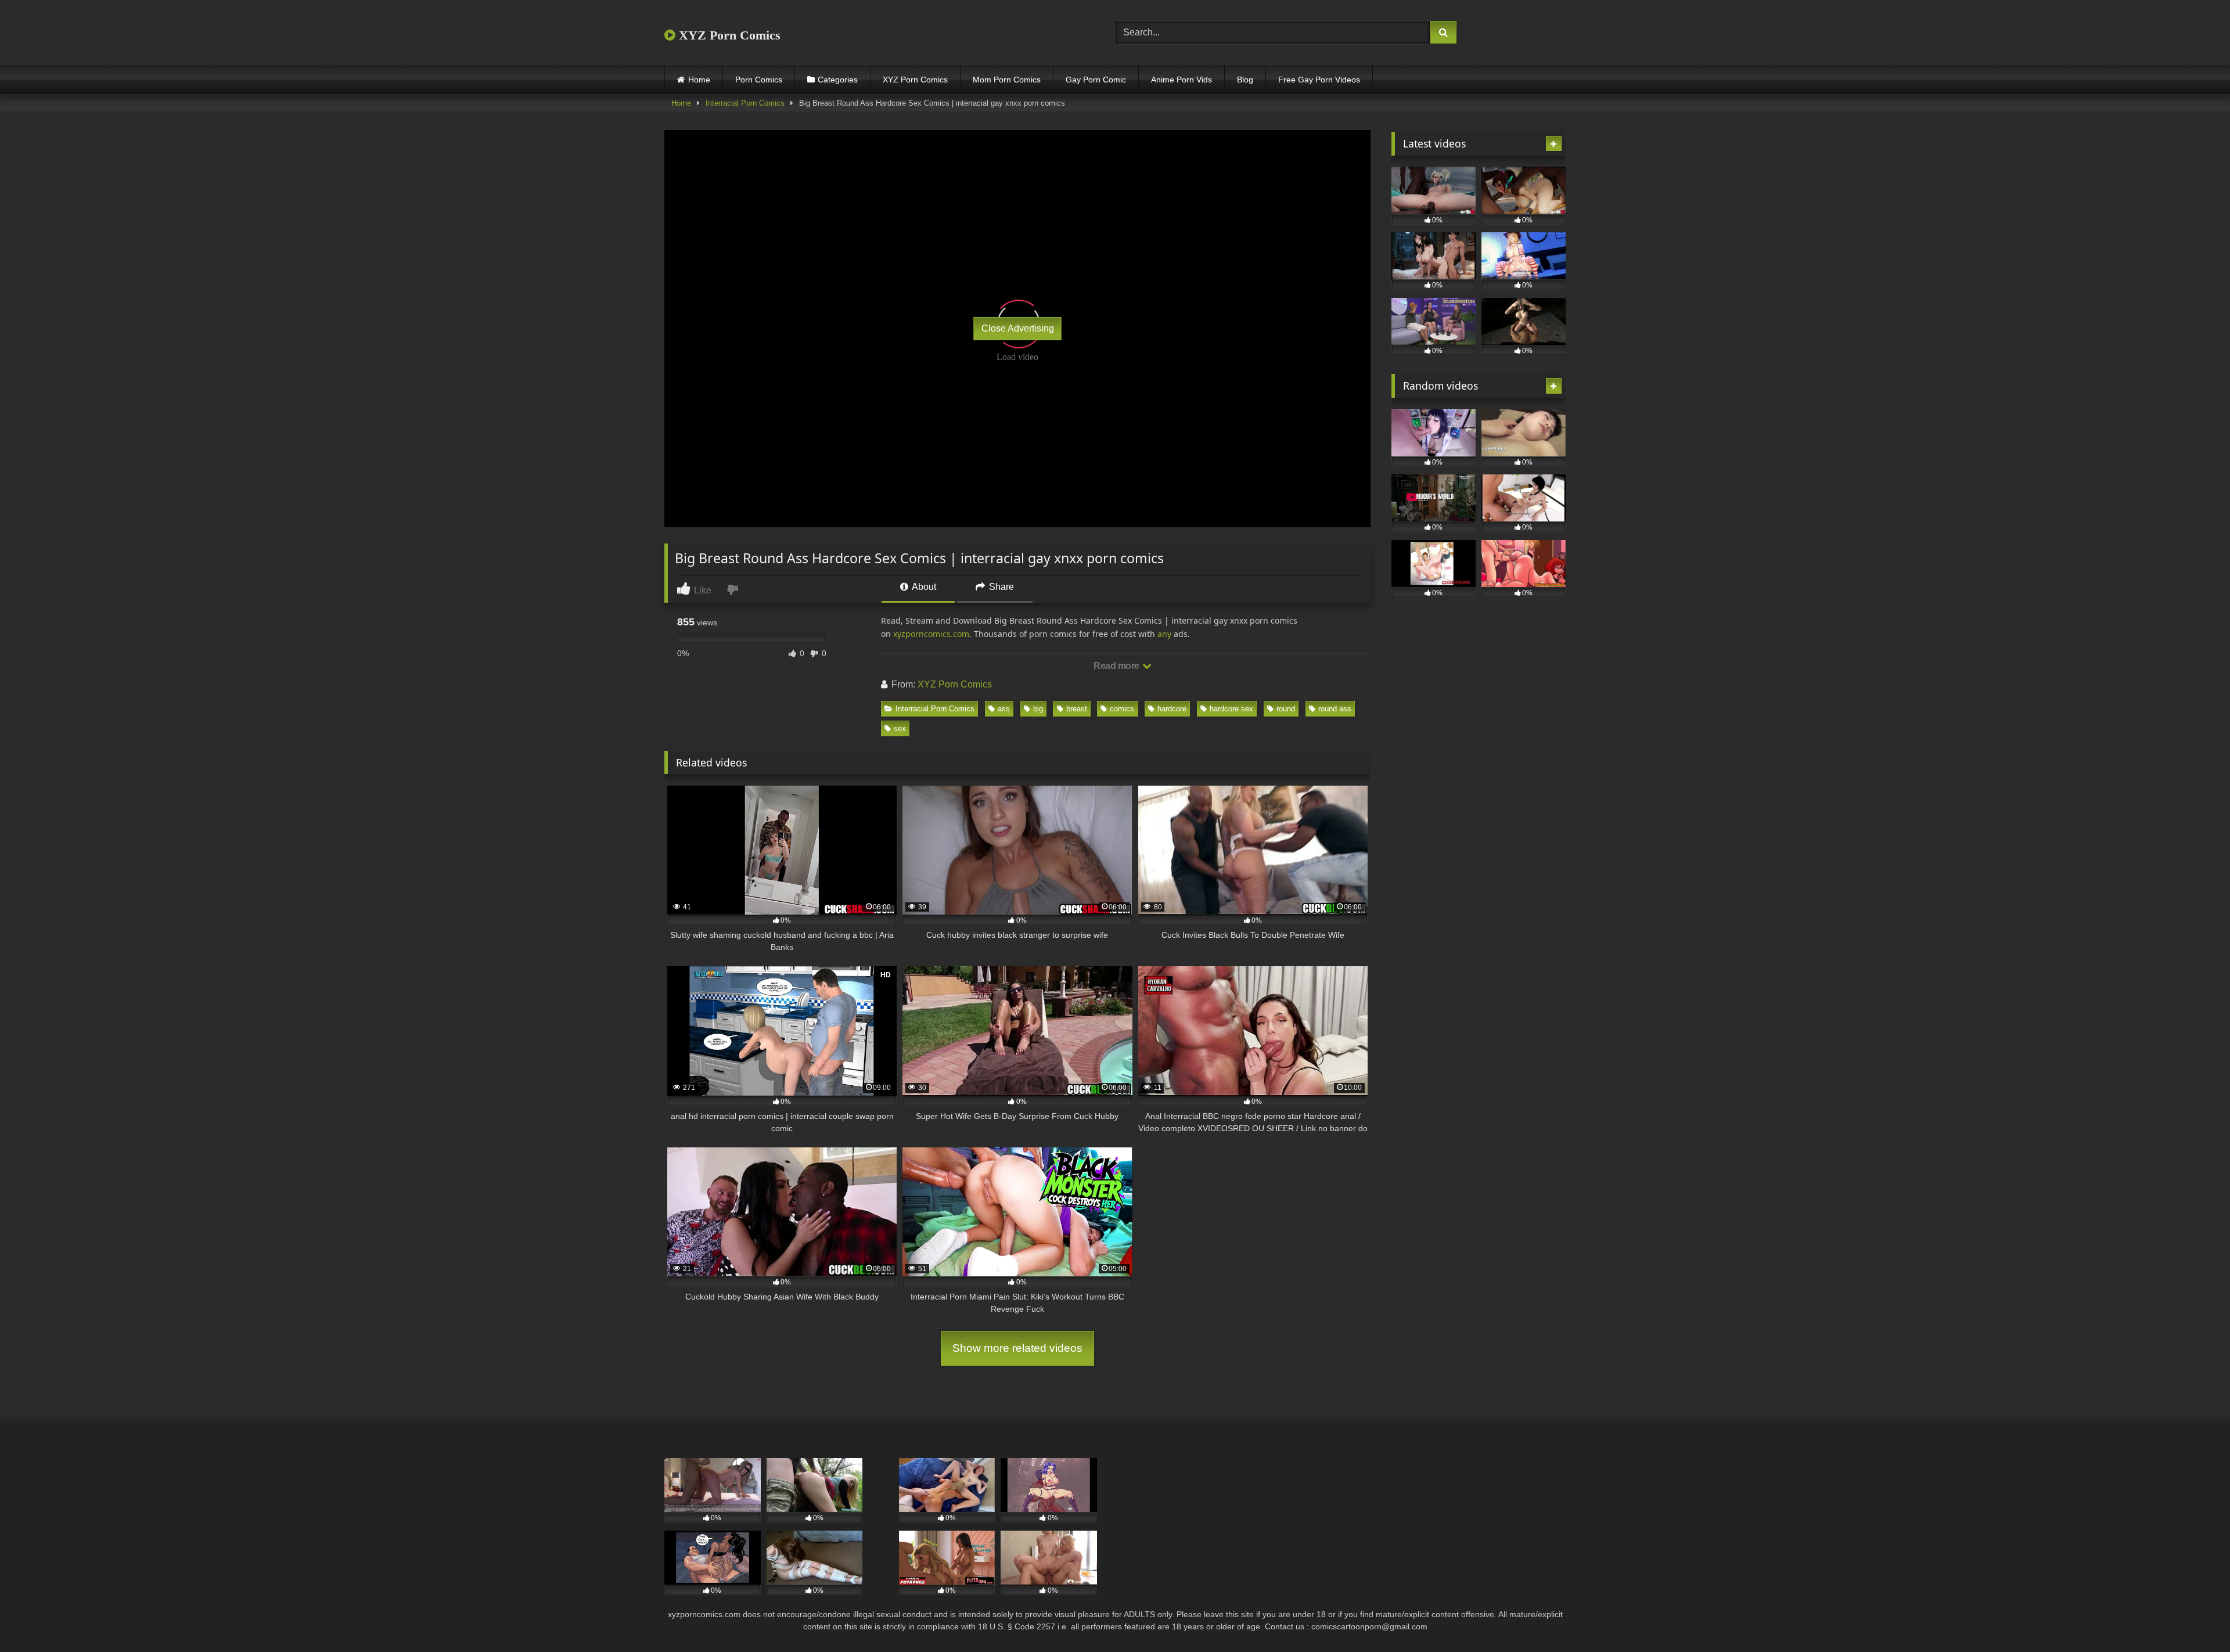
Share (1000, 587)
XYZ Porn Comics (728, 35)
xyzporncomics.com (931, 634)
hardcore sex (1231, 709)
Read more (1117, 666)
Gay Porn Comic (1096, 80)
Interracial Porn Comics (745, 103)
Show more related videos (1017, 1348)
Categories (838, 80)
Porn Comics (759, 80)
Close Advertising (1018, 328)
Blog (1245, 80)
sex (900, 728)
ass (1004, 709)
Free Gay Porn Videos (1319, 80)
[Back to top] (2194, 1617)
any (1164, 634)
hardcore (1172, 709)
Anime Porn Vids (1181, 80)
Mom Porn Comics (1007, 80)
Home (699, 80)
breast (1077, 709)
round (1286, 709)
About (923, 587)
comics (1122, 709)
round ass (1335, 709)
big (1038, 709)
